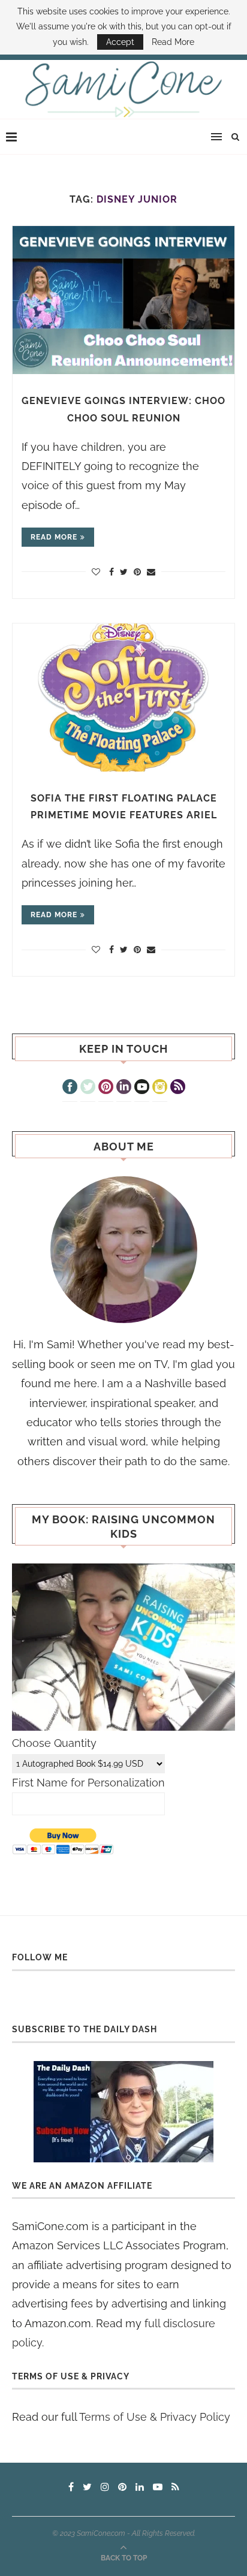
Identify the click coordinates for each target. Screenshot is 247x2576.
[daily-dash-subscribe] (123, 2112)
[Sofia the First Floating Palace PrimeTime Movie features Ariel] (123, 698)
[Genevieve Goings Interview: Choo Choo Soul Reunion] (123, 300)
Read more (54, 537)
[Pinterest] (106, 1088)
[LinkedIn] (124, 1088)
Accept (120, 42)
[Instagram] (160, 1088)
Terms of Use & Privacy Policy (155, 2417)
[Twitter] (88, 1088)
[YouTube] (142, 1088)
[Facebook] (70, 1088)
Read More (173, 42)
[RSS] (178, 1088)
